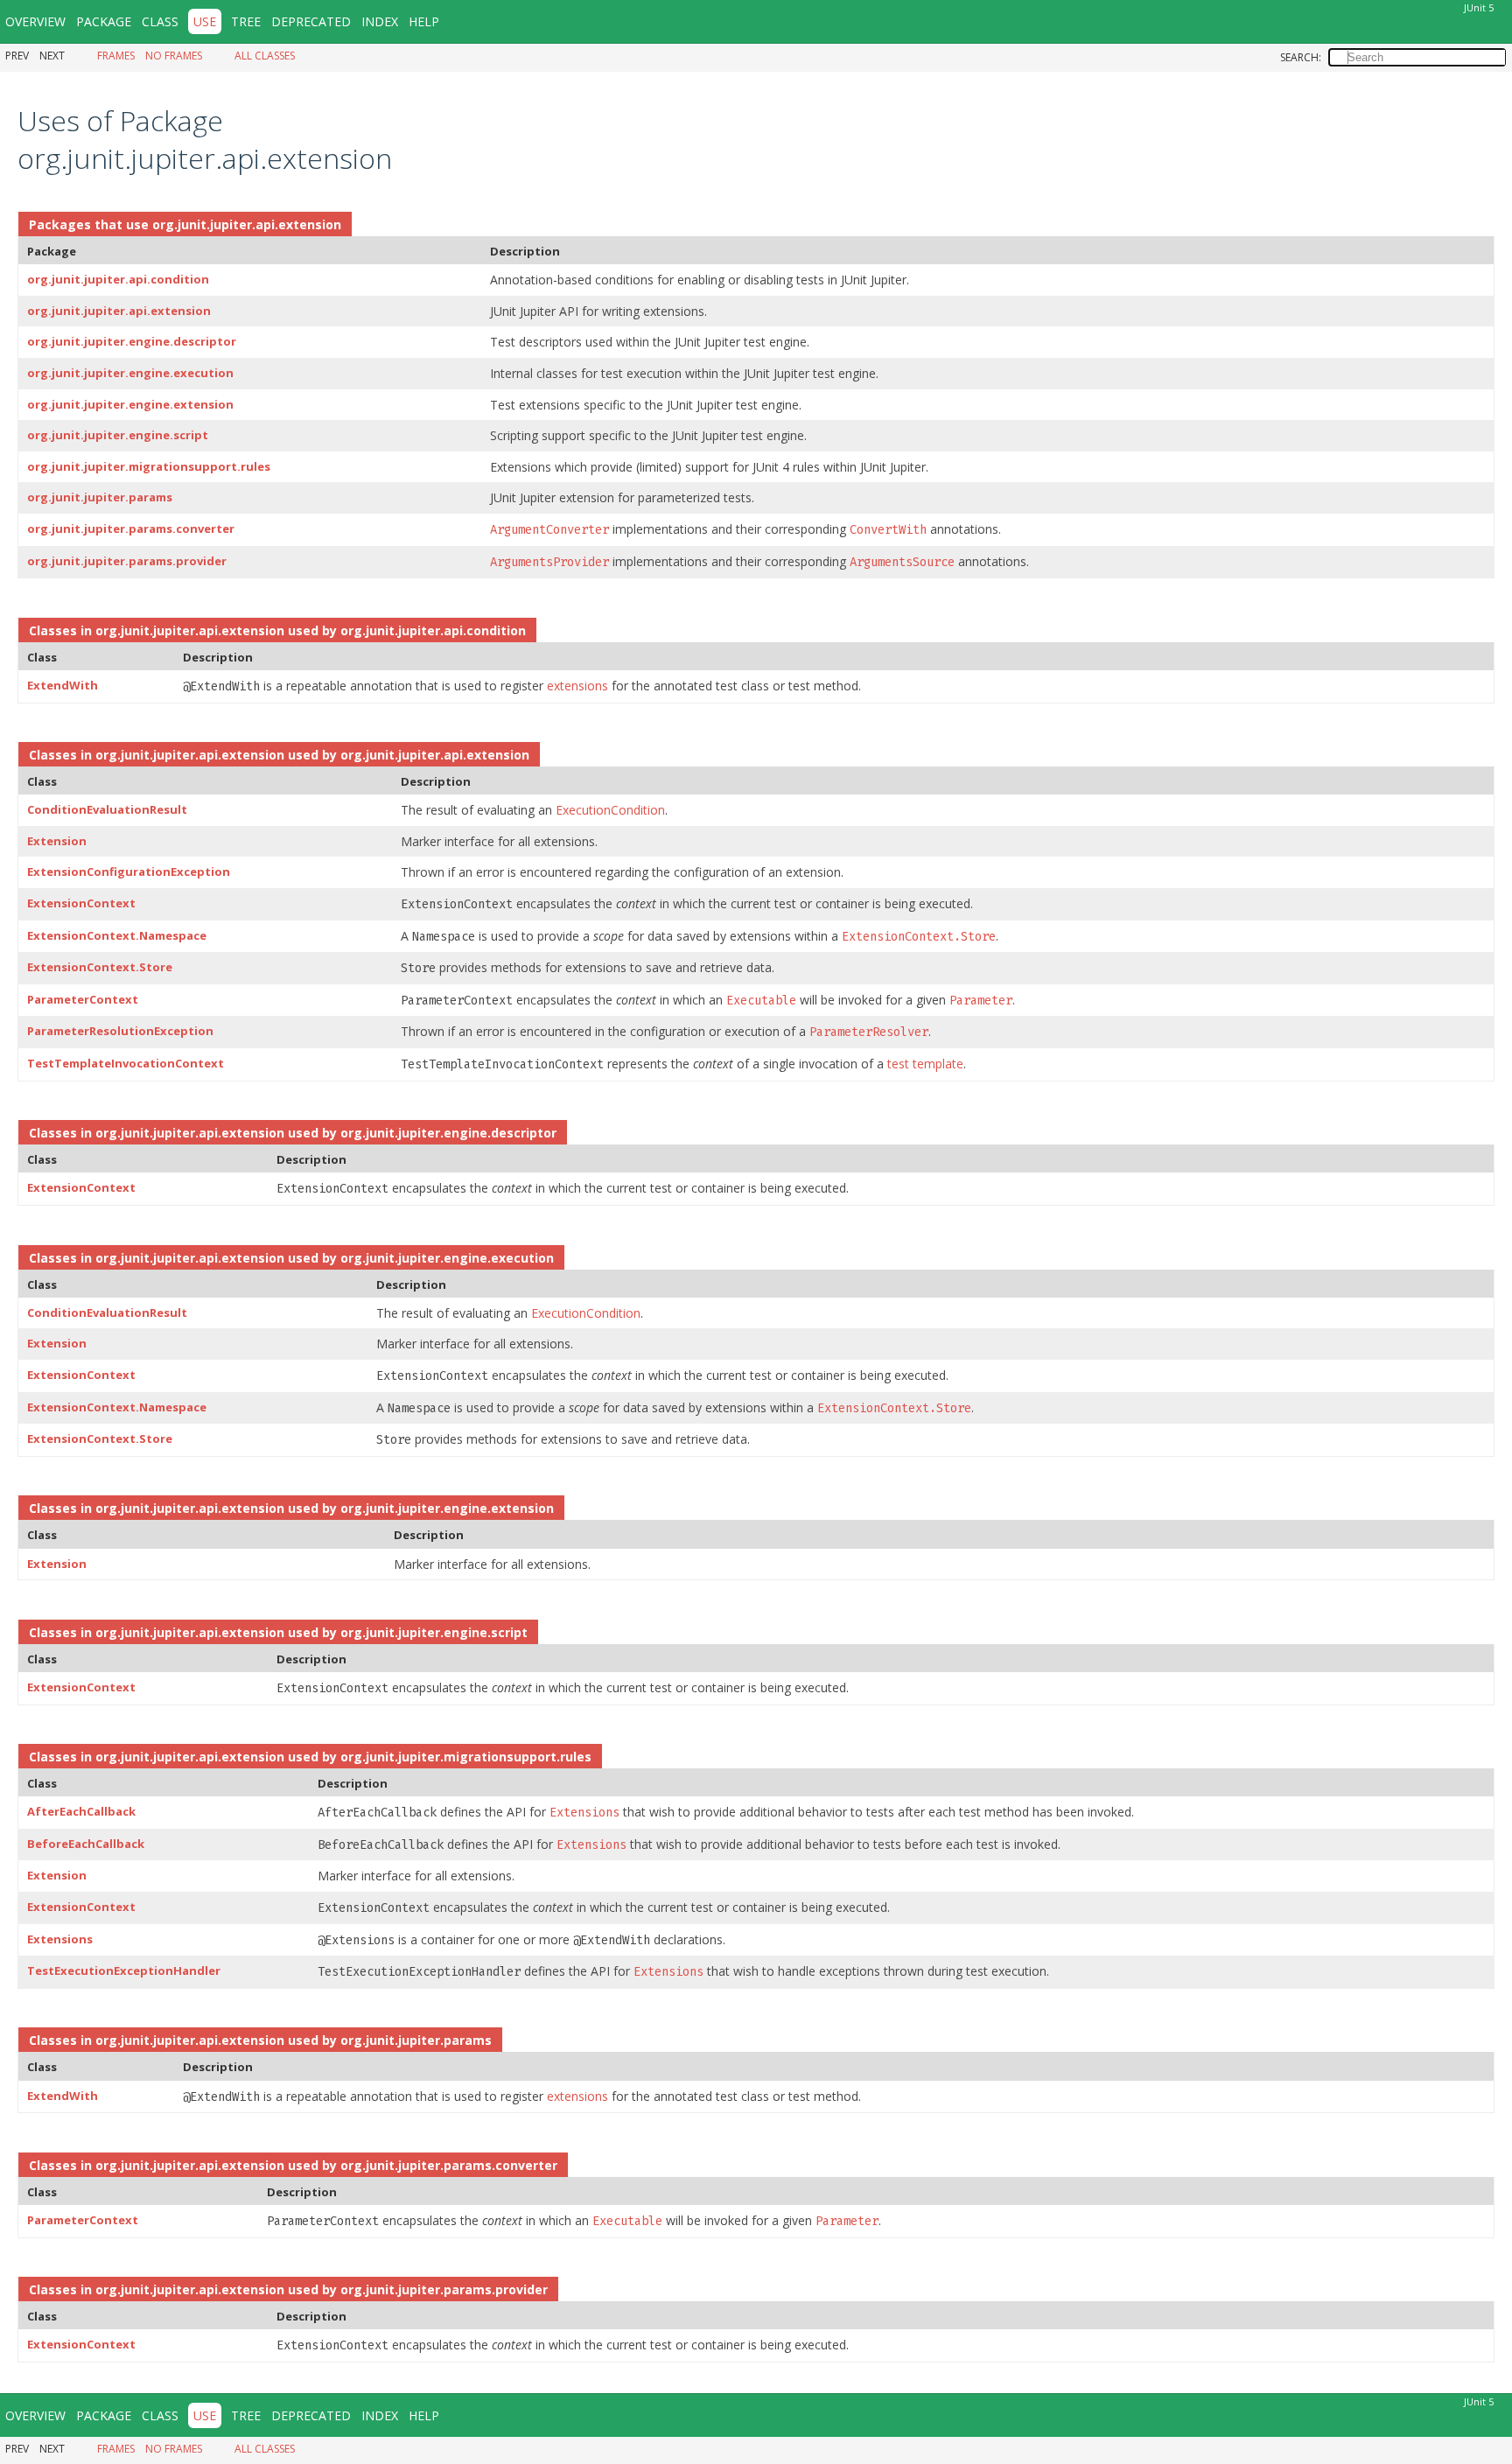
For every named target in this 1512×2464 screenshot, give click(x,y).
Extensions (60, 1939)
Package (104, 21)
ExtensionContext (81, 903)
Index (380, 21)
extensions (577, 686)
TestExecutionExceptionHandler (124, 1970)
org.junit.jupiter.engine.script (118, 435)
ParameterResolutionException (120, 1031)
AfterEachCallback (81, 1811)
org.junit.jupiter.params (100, 497)
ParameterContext (83, 999)
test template (925, 1064)
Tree (246, 21)
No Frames (174, 56)
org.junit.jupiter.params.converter (131, 528)
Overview (35, 21)
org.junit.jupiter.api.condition (118, 279)
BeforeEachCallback (86, 1844)
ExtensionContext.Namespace (117, 935)
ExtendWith (63, 685)
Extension (57, 841)
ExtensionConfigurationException (129, 871)
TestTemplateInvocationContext (126, 1063)
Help (424, 21)
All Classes (265, 56)
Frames (116, 56)
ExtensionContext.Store (100, 967)
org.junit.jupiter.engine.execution (130, 373)
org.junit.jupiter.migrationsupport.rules (149, 466)
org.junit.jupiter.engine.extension (130, 404)
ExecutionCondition (610, 810)
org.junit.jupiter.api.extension (247, 224)
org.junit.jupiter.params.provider (127, 561)
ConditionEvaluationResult (107, 809)
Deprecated (311, 21)
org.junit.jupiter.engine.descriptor (132, 341)
